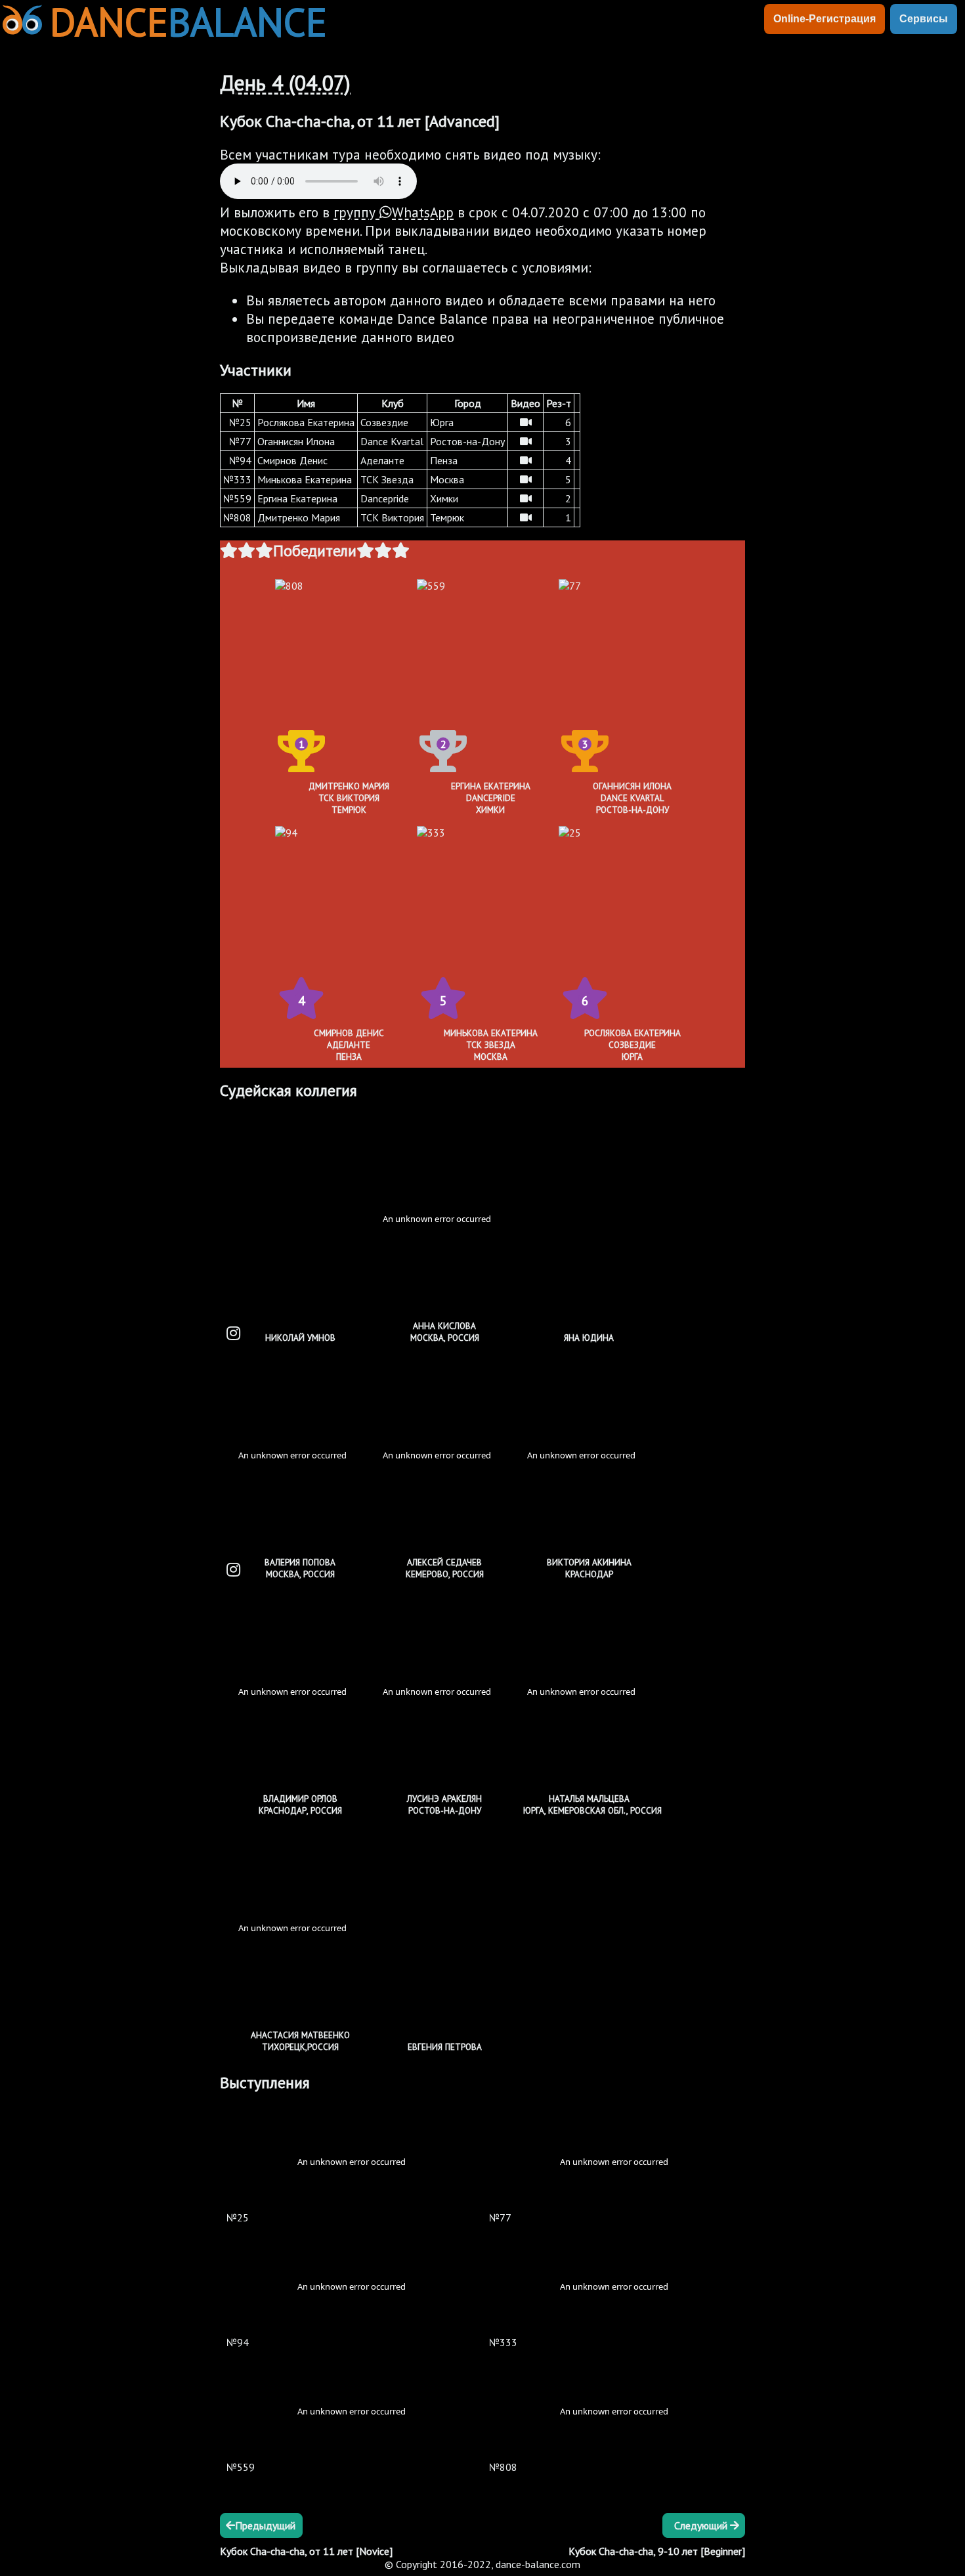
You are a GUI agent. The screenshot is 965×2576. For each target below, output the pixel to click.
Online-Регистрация (825, 19)
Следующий (702, 2525)
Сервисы (924, 19)
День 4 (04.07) (285, 83)
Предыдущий (265, 2525)
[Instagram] (233, 1333)
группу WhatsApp (394, 212)
